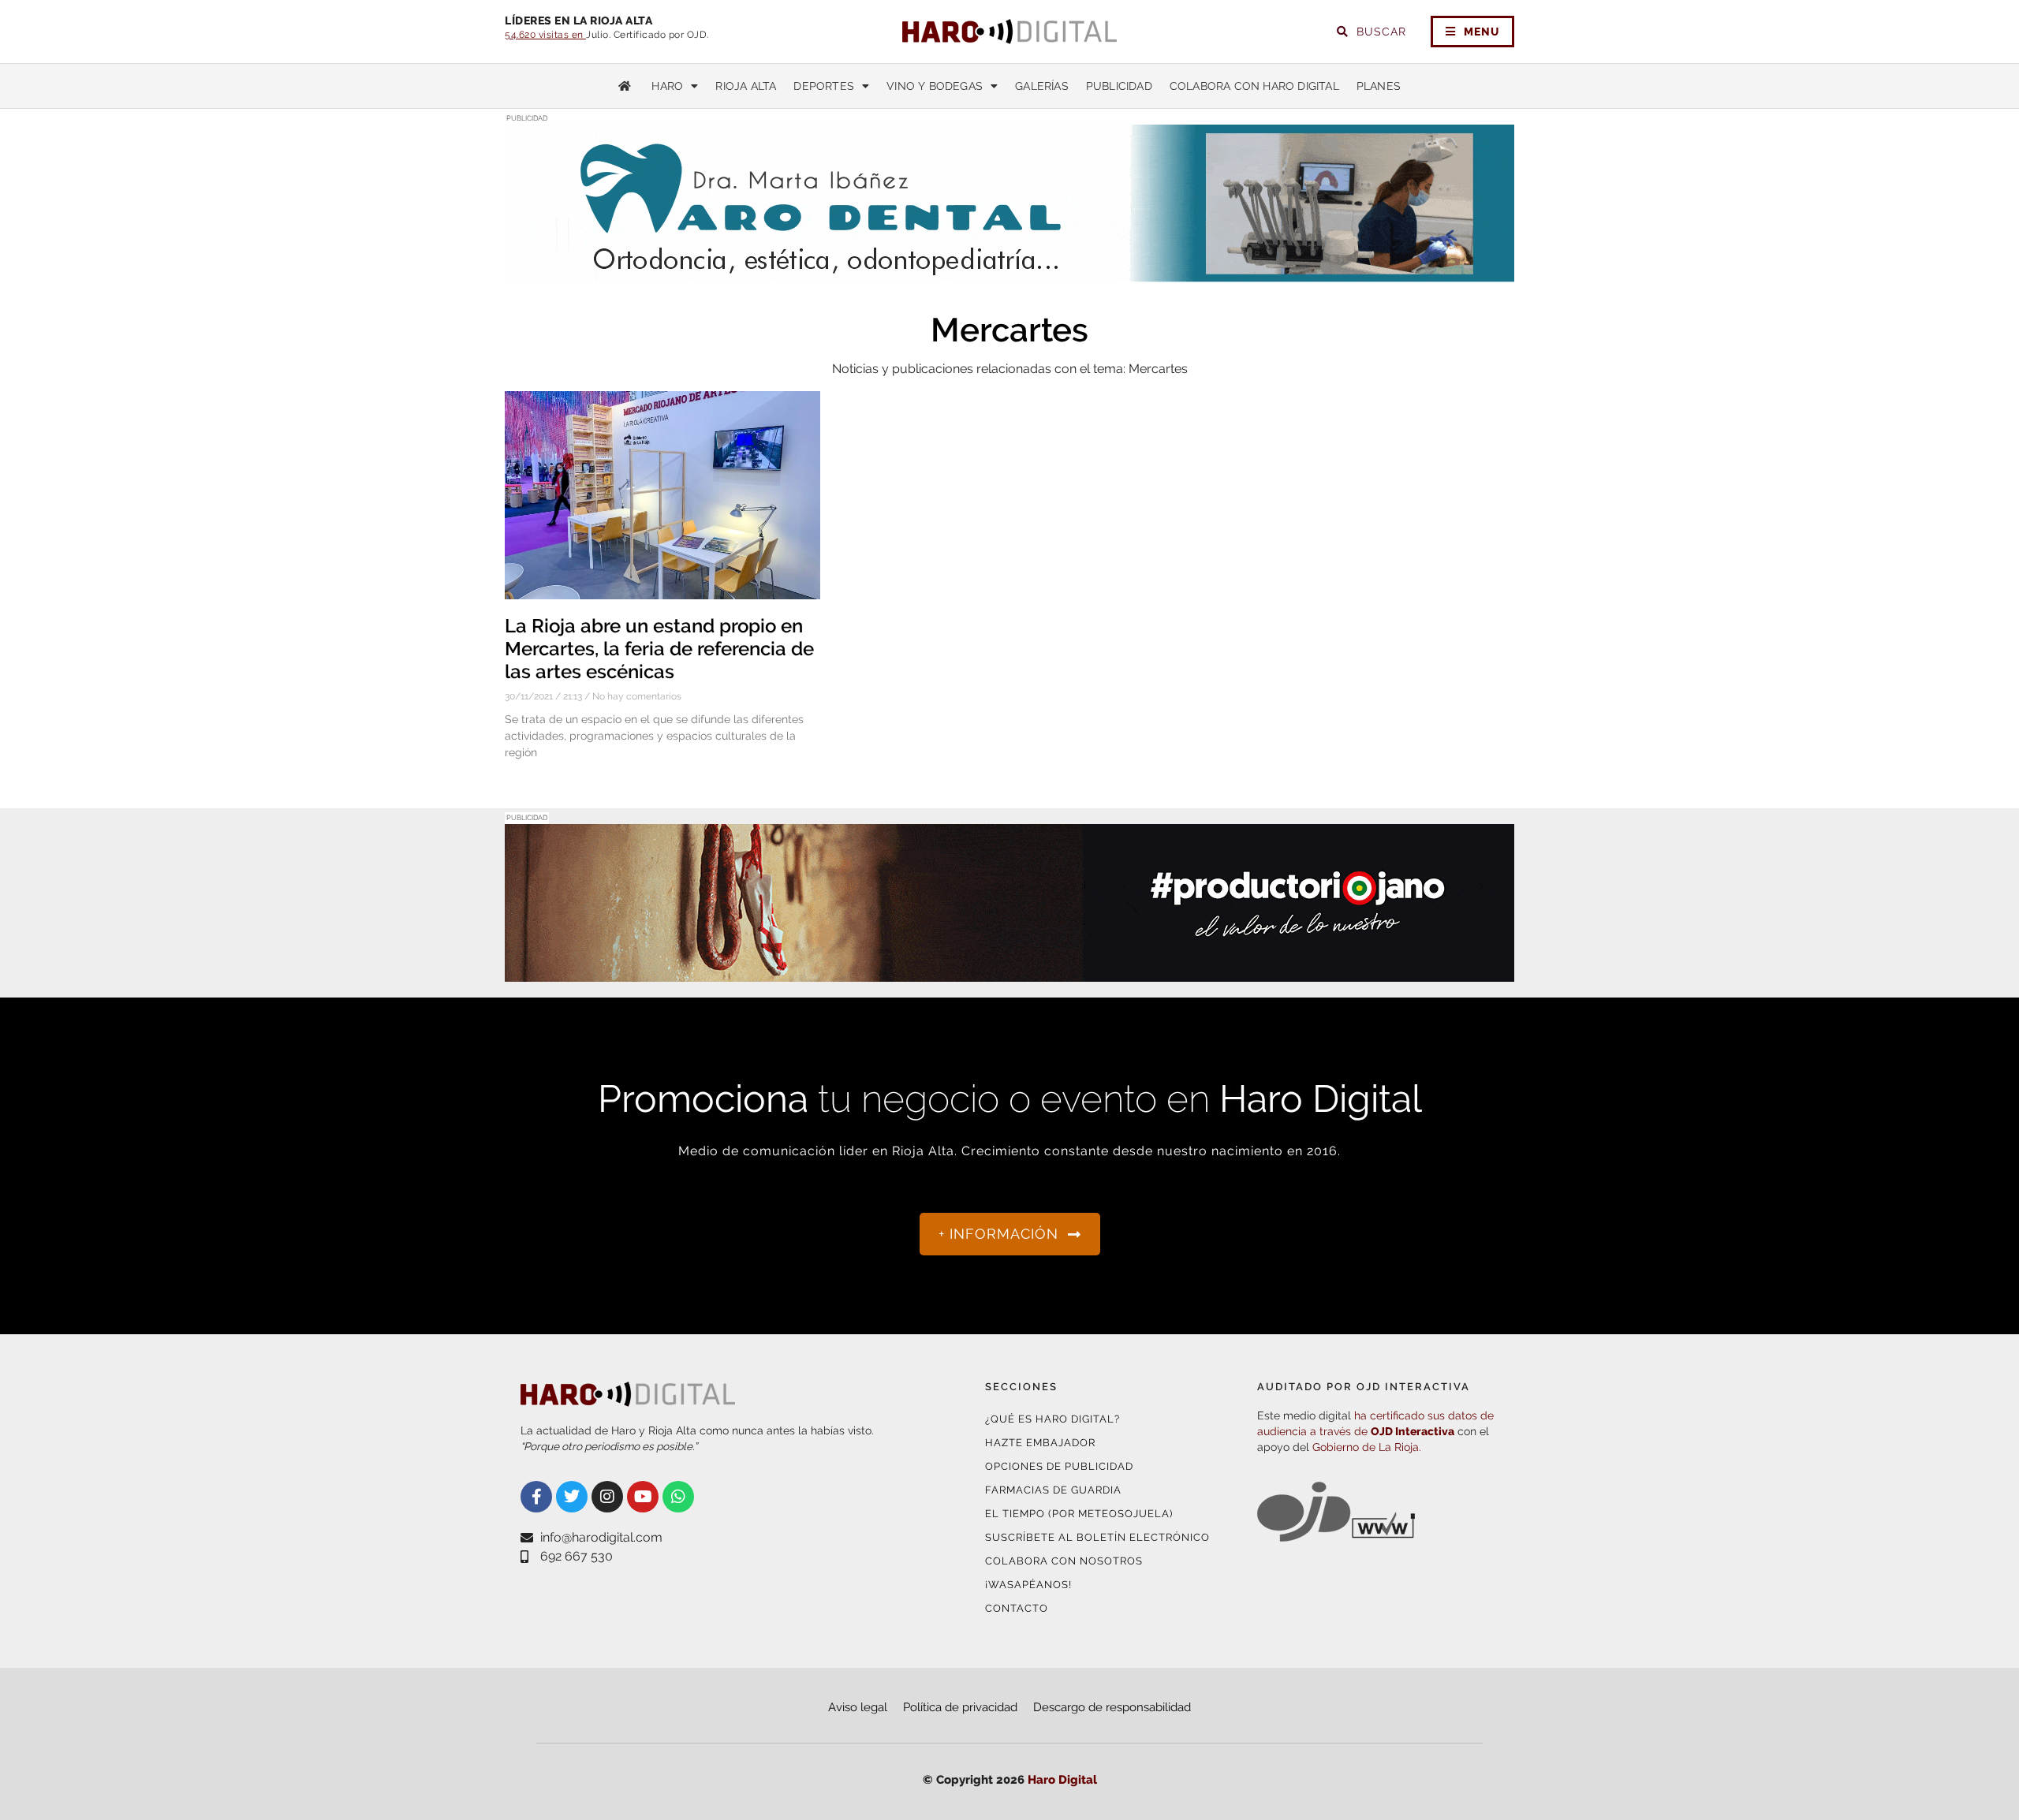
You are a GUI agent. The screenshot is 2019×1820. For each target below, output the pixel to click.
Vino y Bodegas (935, 86)
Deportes (824, 86)
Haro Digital (1062, 1780)
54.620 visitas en (545, 35)
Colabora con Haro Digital (1254, 86)
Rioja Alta (746, 86)
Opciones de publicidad (1059, 1466)
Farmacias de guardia (1053, 1490)
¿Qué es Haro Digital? (1052, 1419)
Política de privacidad (960, 1707)
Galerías (1042, 86)
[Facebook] (536, 1497)
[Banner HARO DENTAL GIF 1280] (1009, 272)
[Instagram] (607, 1497)
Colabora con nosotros (1064, 1561)
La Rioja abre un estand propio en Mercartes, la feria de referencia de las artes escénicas (659, 649)
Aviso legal (858, 1707)
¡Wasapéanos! (1028, 1585)
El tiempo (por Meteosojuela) (1079, 1514)
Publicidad (1119, 86)
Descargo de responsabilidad (1112, 1707)
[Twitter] (572, 1497)
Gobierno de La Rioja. (1367, 1447)
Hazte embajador (1040, 1443)
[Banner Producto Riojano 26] (1009, 972)
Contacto (1017, 1608)
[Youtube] (643, 1497)
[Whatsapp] (678, 1497)
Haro (667, 86)
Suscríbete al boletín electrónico (1097, 1537)
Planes (1379, 86)
